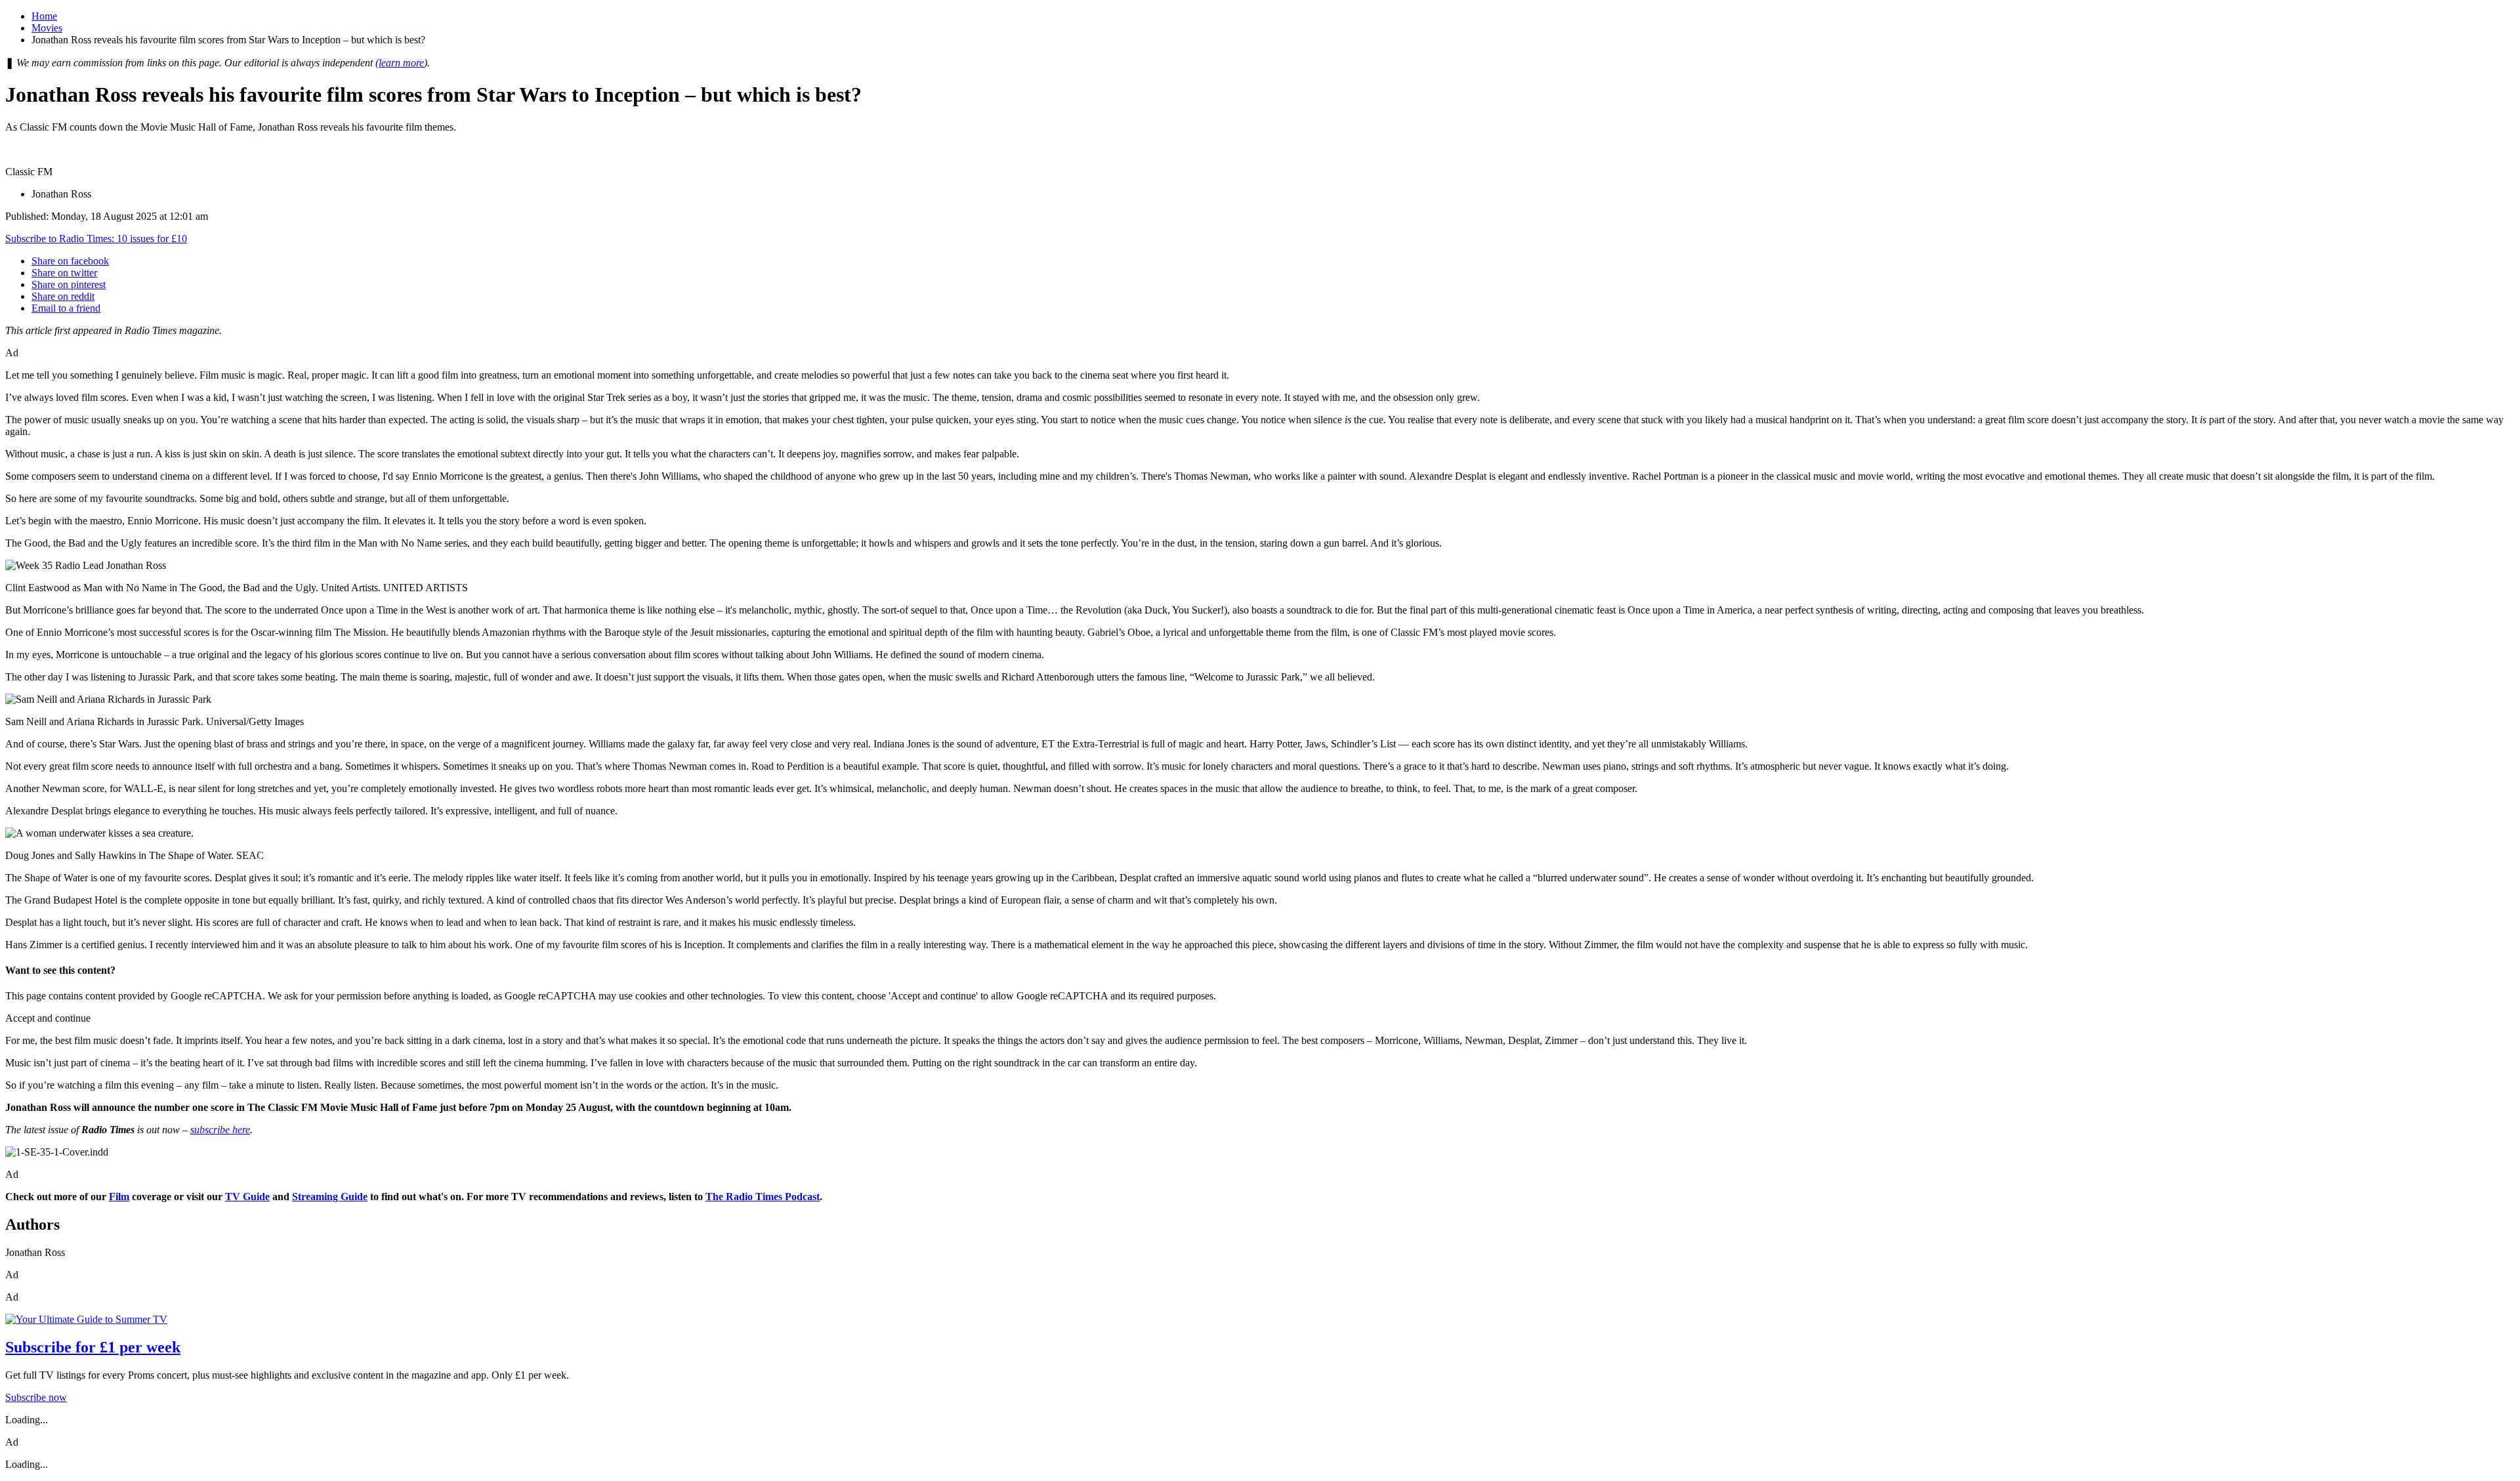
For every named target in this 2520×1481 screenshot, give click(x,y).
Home (44, 16)
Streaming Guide (330, 1197)
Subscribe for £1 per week (93, 1347)
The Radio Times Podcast (763, 1197)
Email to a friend (66, 308)
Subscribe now (36, 1397)
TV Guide (247, 1197)
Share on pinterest (69, 284)
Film (119, 1197)
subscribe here (220, 1130)
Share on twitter (64, 273)
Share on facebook (70, 261)
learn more (401, 63)
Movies (47, 28)
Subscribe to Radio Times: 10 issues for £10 (96, 239)
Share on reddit (63, 296)
